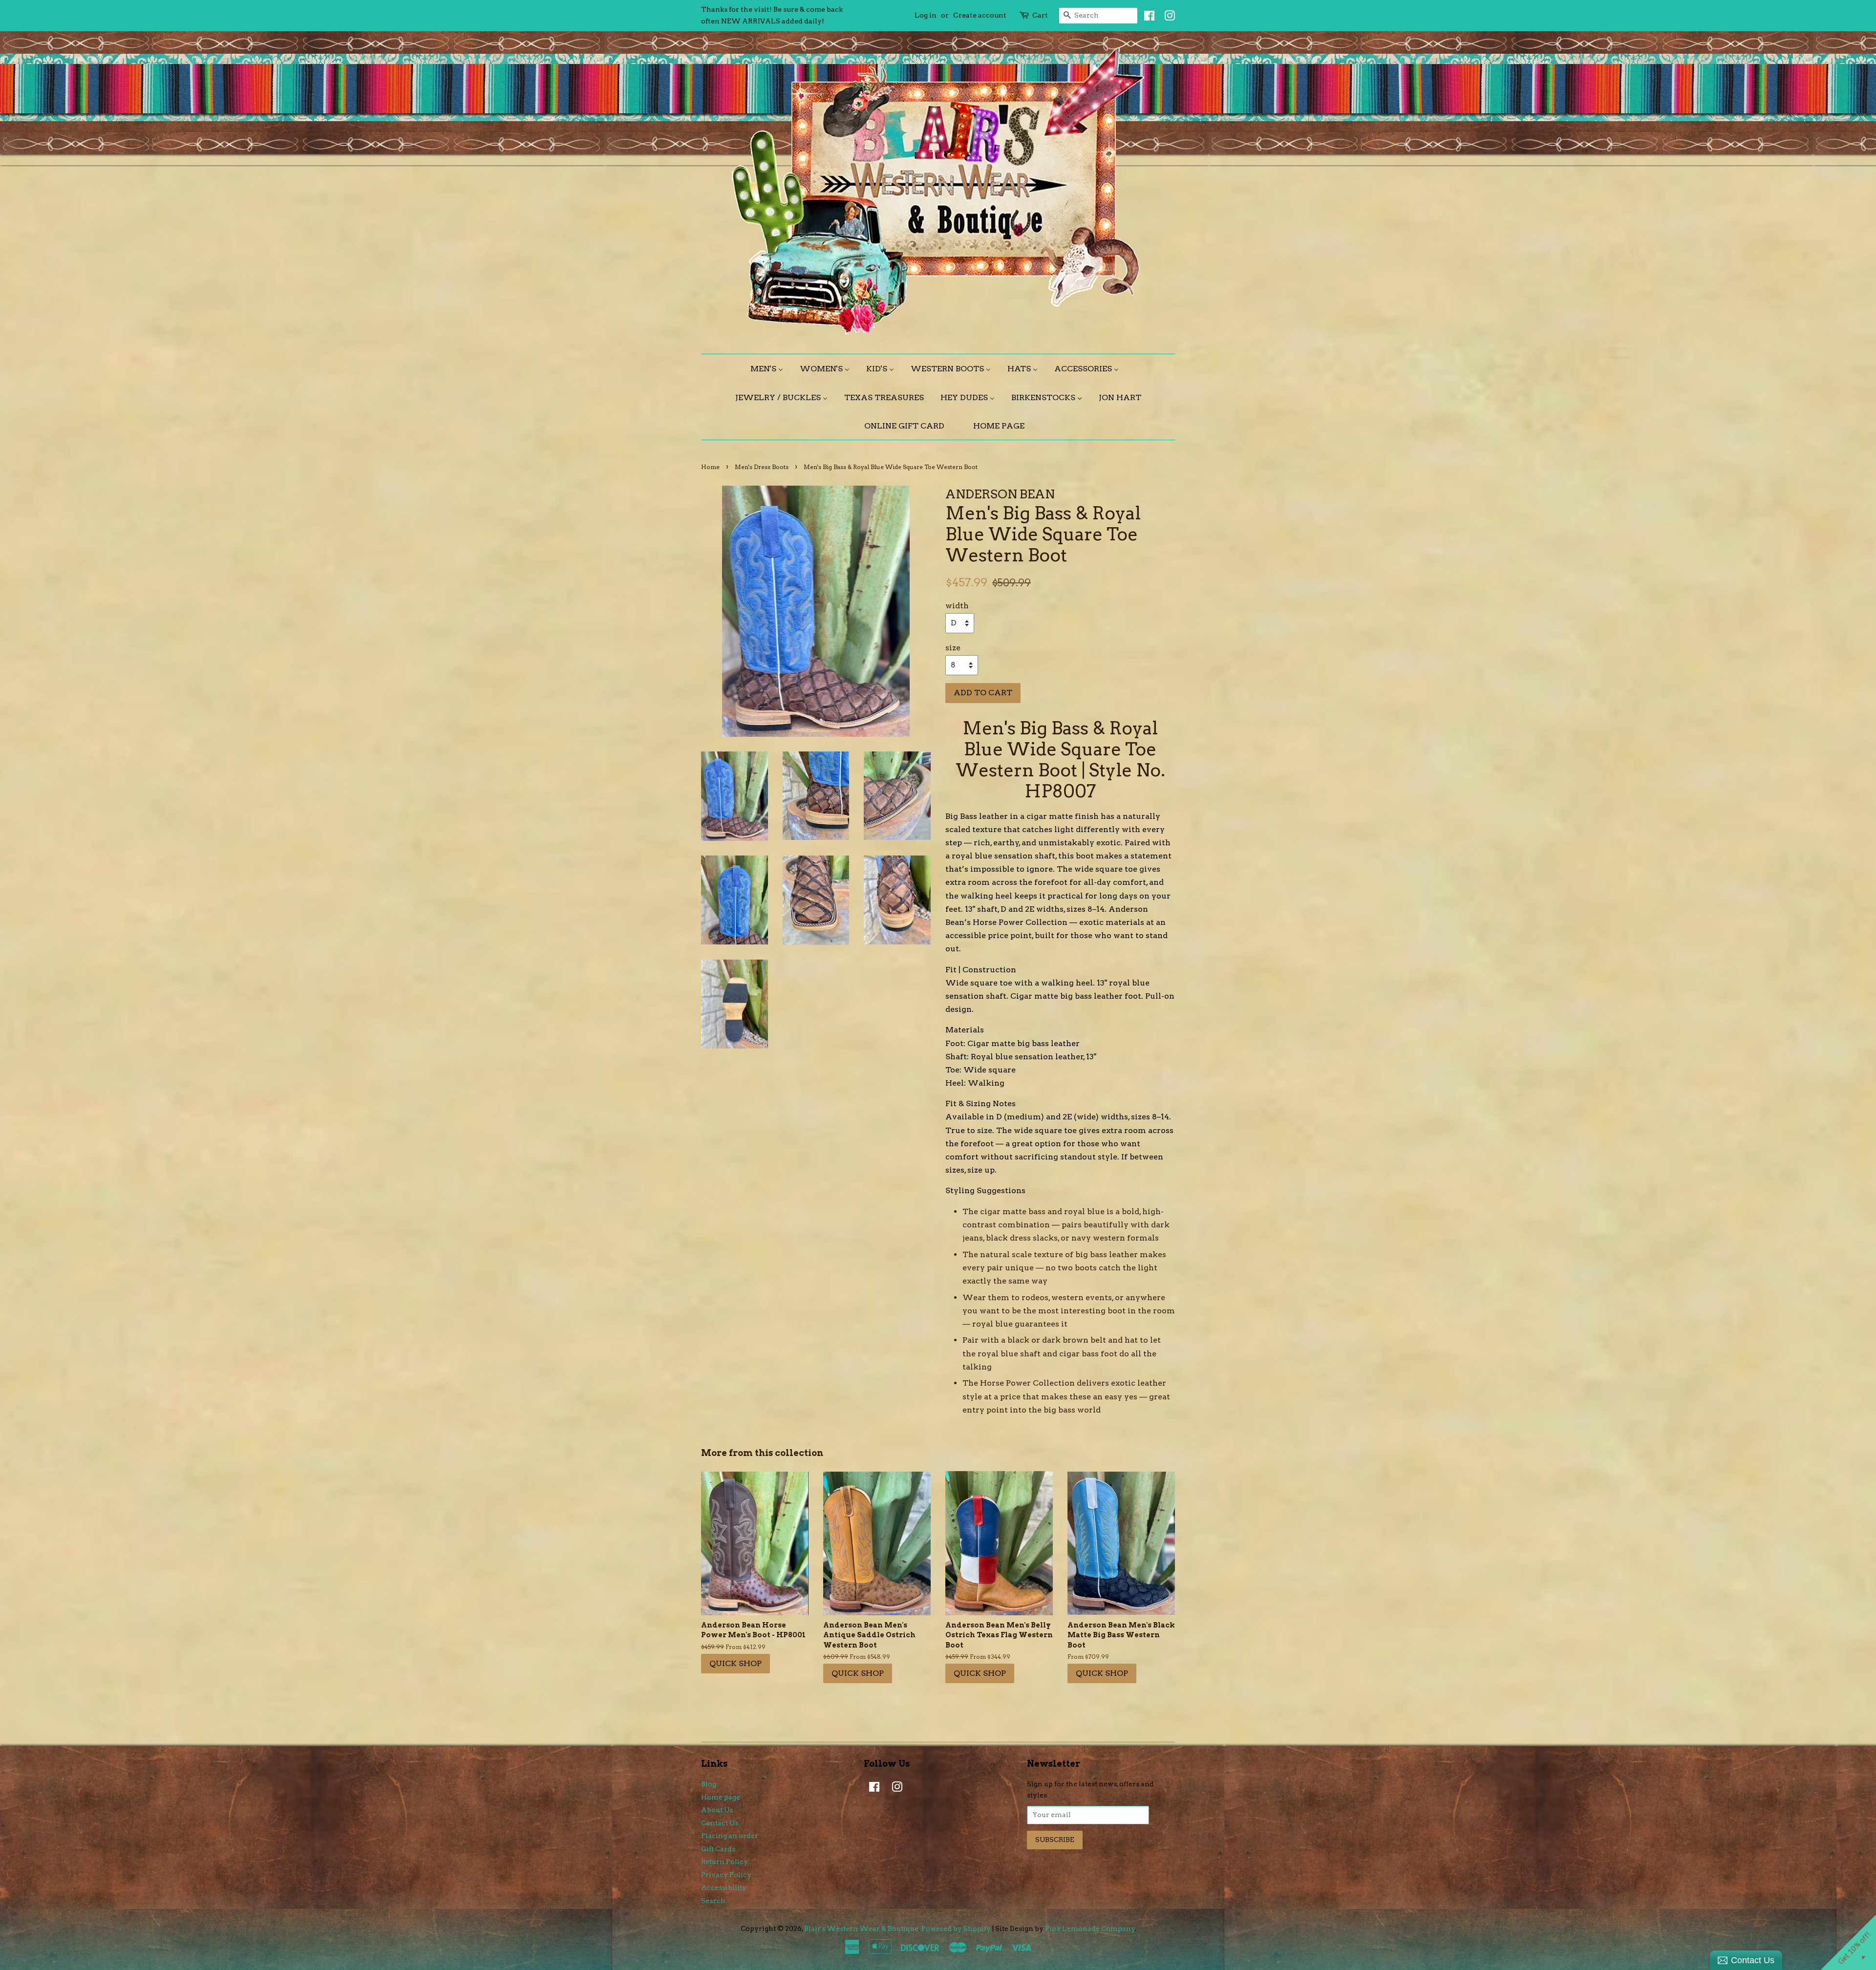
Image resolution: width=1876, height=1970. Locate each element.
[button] (1066, 72)
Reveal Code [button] (938, 217)
